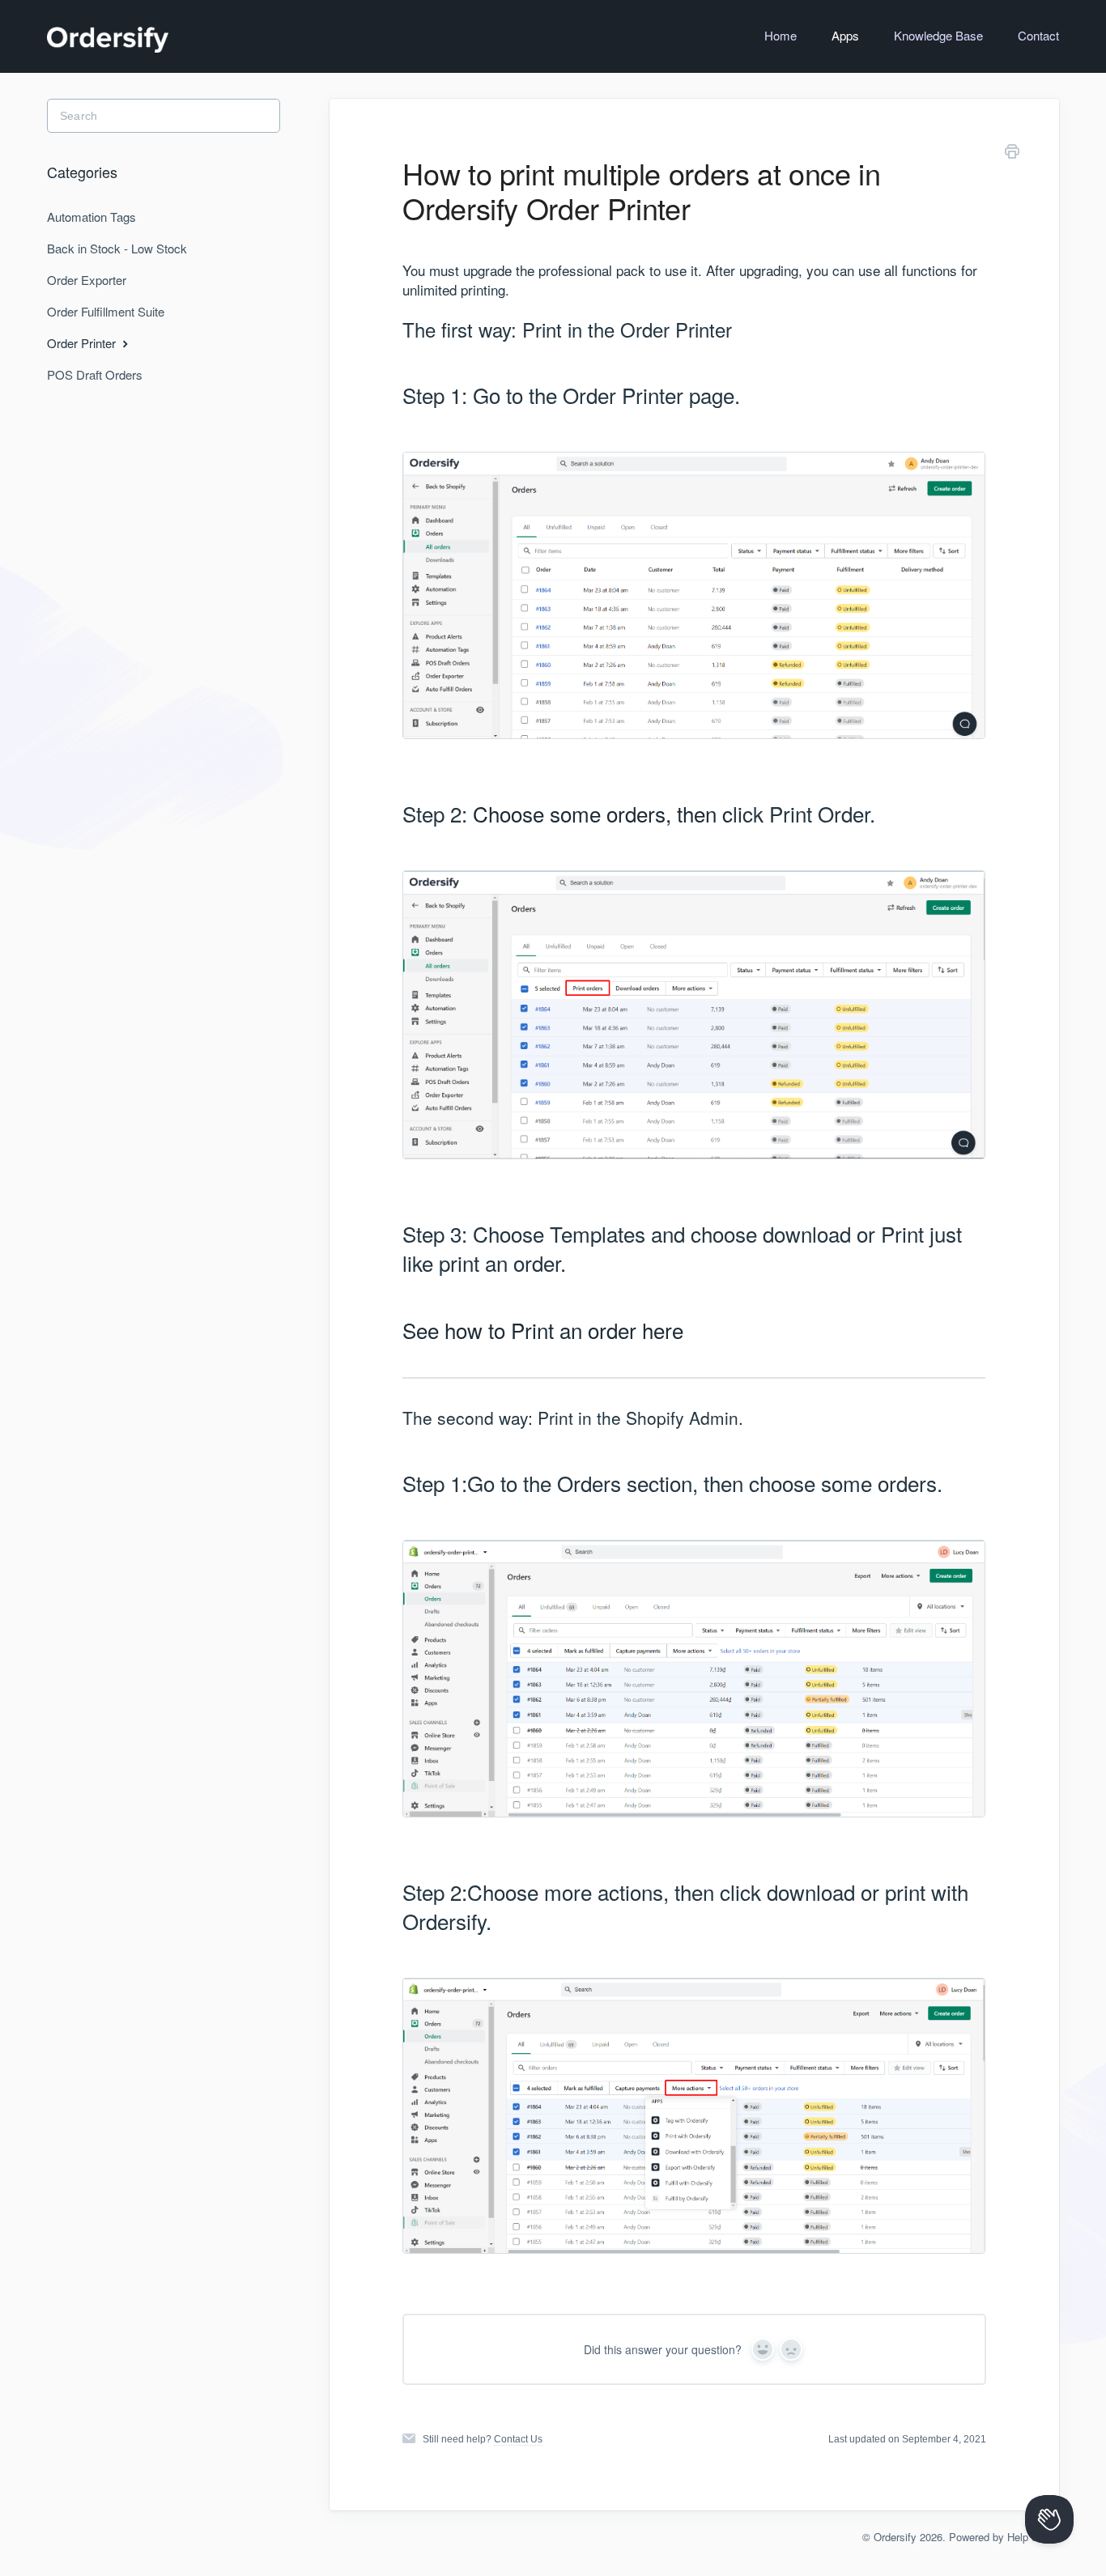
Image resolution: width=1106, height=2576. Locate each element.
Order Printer (83, 343)
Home (781, 35)
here (663, 1330)
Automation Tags (91, 217)
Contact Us (518, 2439)
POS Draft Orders (95, 374)
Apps (845, 35)
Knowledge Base (938, 35)
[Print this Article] (1012, 154)
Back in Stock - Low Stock (117, 248)
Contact (1038, 35)
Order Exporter (87, 280)
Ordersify (895, 2537)
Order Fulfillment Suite (106, 311)
